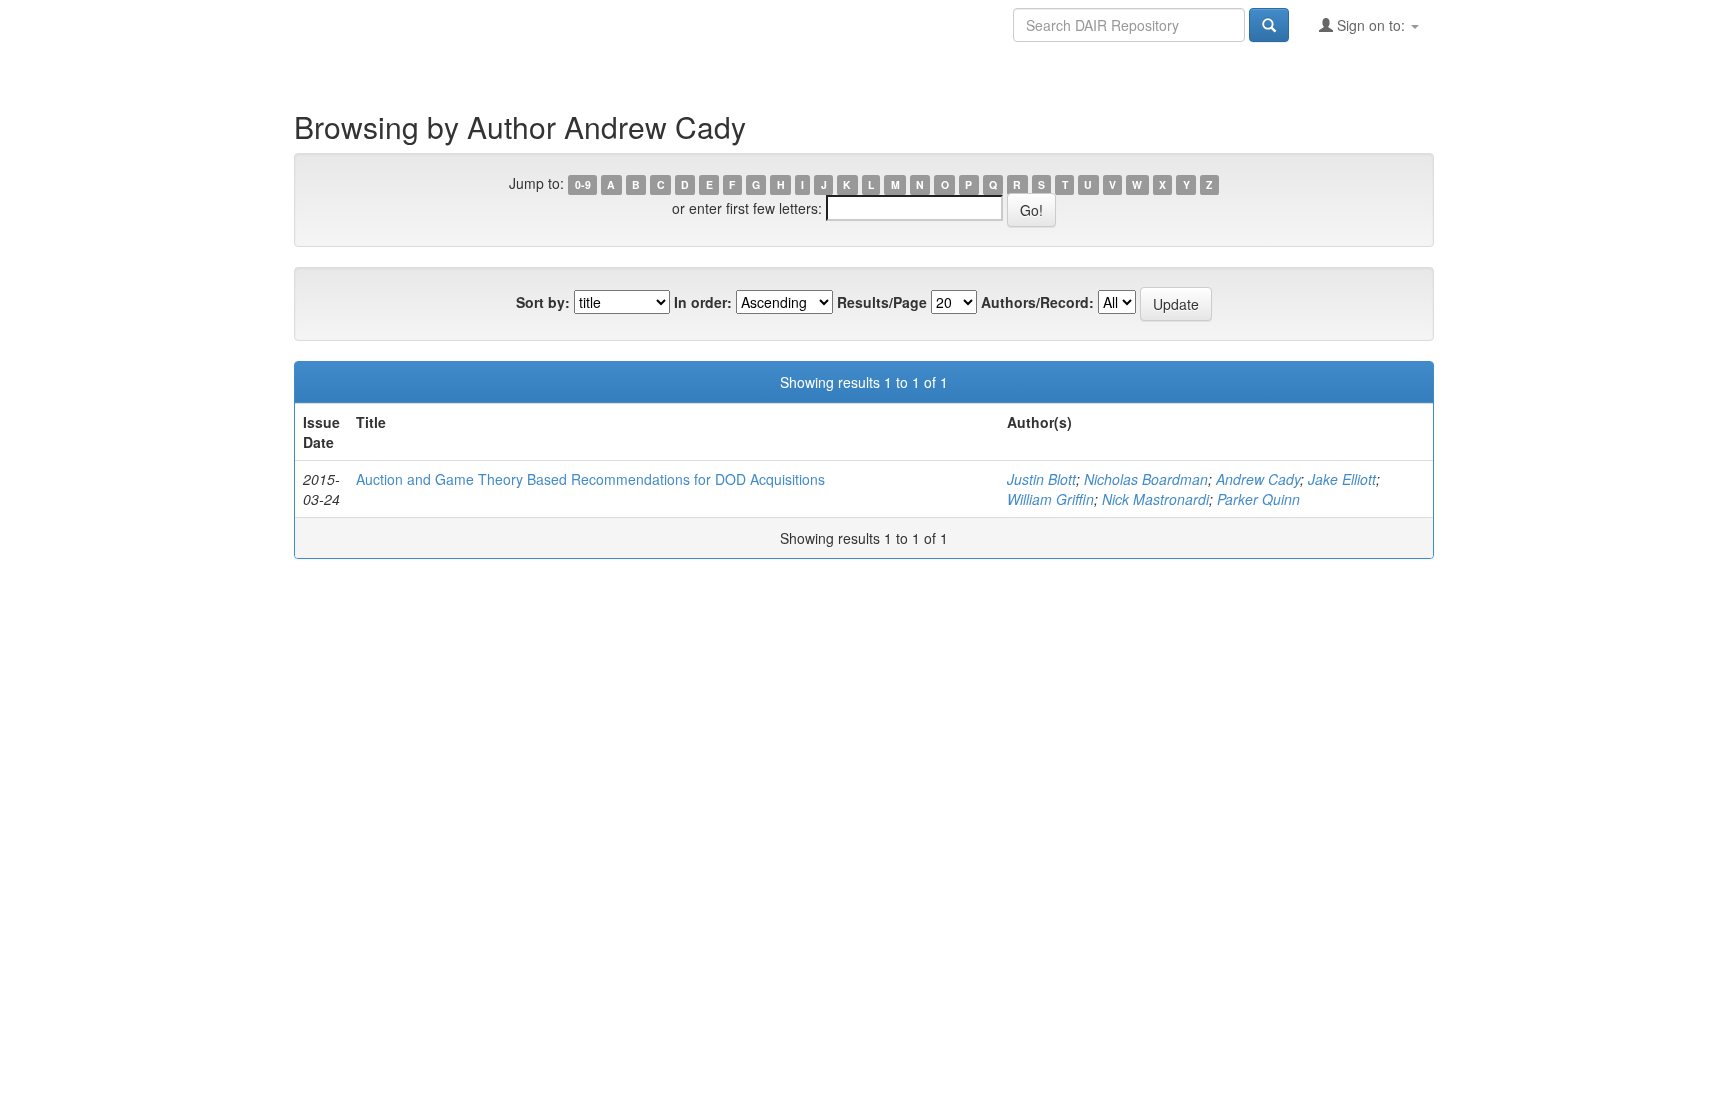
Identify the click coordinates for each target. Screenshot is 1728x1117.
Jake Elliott (1342, 479)
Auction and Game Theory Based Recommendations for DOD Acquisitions (590, 479)
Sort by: (543, 302)
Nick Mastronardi (1155, 499)
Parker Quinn (1258, 499)
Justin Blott (1041, 479)
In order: (703, 302)
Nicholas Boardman (1146, 479)
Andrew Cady (1258, 479)
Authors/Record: (1037, 302)
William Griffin (1050, 499)
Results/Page (882, 302)
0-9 (583, 184)
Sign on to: (1371, 25)
